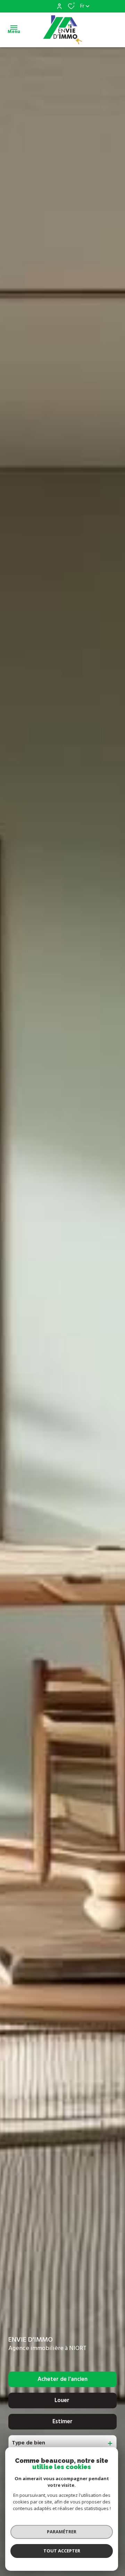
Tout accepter (62, 2551)
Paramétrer (62, 2532)
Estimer (62, 2422)
